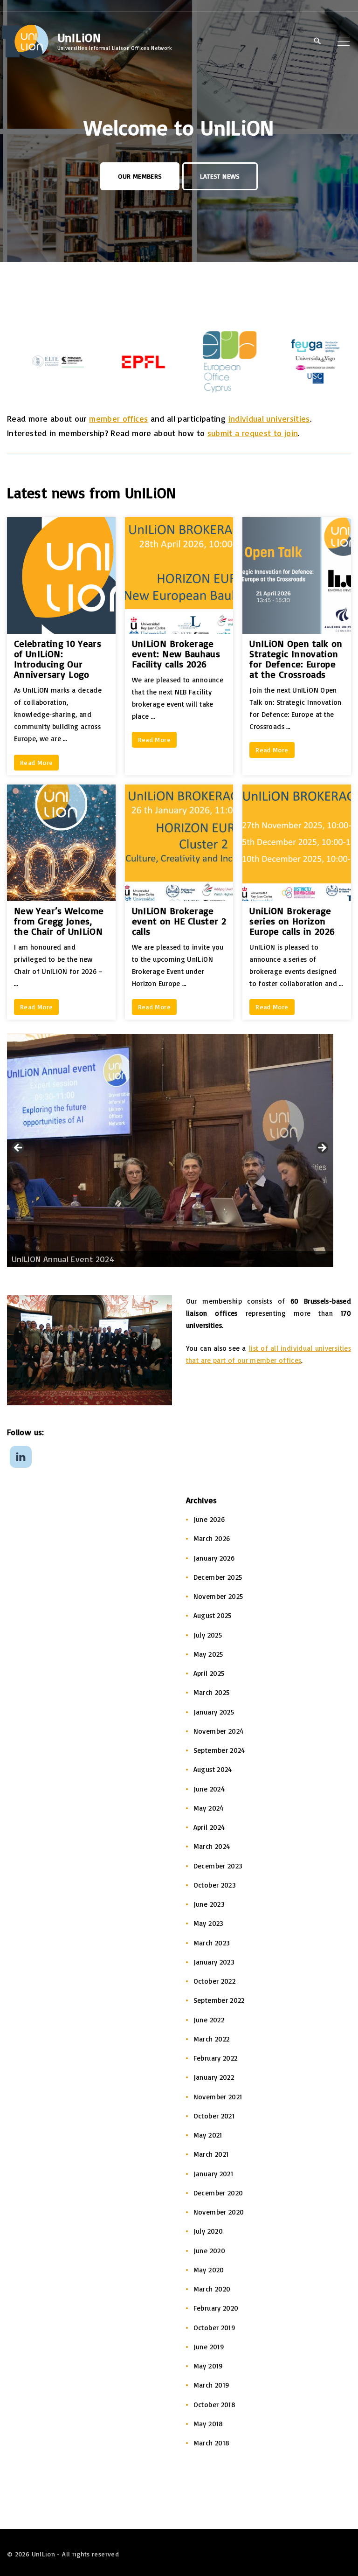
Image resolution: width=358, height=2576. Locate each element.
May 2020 (209, 2270)
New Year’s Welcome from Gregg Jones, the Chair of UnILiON (59, 921)
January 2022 (214, 2077)
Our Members (140, 176)
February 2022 (216, 2058)
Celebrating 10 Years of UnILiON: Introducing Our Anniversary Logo (58, 659)
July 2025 (208, 1635)
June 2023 (209, 1904)
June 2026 (209, 1519)
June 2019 (209, 2347)
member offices (118, 418)
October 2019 (214, 2328)
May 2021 (208, 2135)
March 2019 (212, 2385)
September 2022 (219, 2000)
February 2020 (216, 2308)
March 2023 (212, 1943)
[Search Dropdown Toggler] (317, 42)
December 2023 (218, 1866)
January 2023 (214, 1962)
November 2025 (218, 1596)
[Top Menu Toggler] (344, 41)
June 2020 (209, 2251)
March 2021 (211, 2154)
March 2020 (212, 2289)
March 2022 (212, 2039)
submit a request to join (253, 433)
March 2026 (212, 1538)
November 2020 (219, 2212)
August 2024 (213, 1769)
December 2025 (218, 1577)
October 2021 (214, 2116)
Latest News (220, 176)
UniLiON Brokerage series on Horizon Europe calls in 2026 (292, 921)
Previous (19, 1148)
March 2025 (212, 1692)
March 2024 (212, 1846)
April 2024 (209, 1827)
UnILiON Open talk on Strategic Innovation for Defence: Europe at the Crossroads (296, 659)
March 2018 (212, 2443)
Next (322, 1148)
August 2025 (213, 1615)
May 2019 (208, 2366)
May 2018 (208, 2424)
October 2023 (215, 1885)
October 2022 (214, 1981)
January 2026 (214, 1558)
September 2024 (219, 1750)
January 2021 (213, 2174)
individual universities (269, 418)
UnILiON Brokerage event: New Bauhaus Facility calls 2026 (176, 654)
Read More (36, 762)
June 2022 (209, 2020)
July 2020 (208, 2231)
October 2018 (214, 2405)
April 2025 (209, 1673)
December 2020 (218, 2193)
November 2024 (219, 1731)
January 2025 (214, 1712)
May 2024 (209, 1808)
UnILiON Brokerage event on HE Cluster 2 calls (179, 921)
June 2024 (209, 1789)
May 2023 (209, 1923)
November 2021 (218, 2097)
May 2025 (208, 1654)
